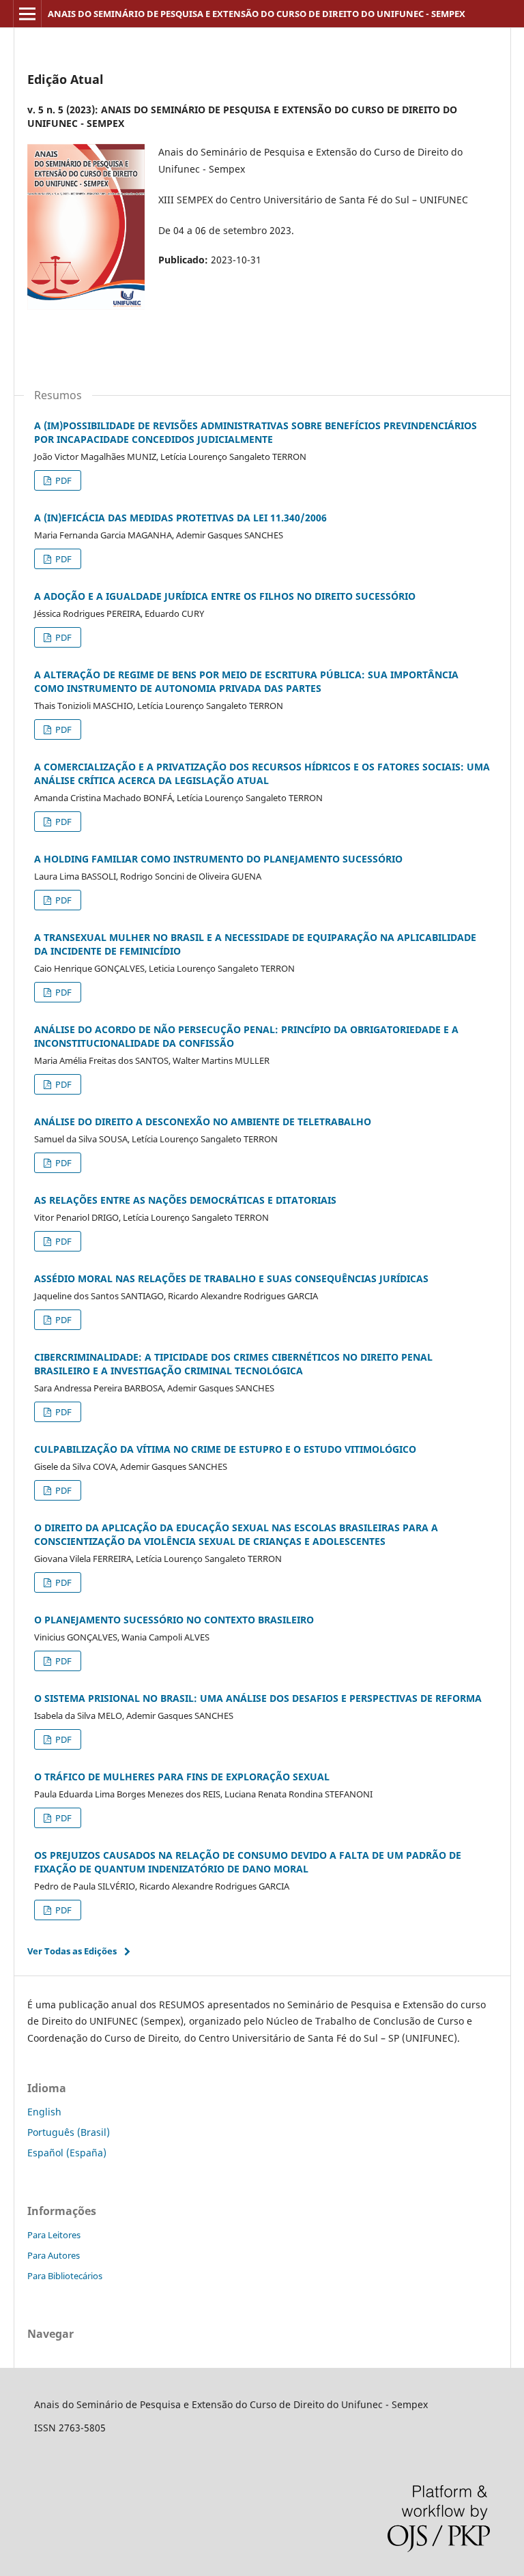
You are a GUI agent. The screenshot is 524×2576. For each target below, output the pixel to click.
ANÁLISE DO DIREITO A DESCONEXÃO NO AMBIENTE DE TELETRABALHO (203, 1121)
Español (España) (67, 2153)
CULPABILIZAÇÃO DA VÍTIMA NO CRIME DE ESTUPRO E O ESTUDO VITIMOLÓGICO (225, 1449)
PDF (62, 480)
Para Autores (54, 2255)
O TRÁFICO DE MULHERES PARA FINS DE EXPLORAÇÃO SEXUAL (182, 1777)
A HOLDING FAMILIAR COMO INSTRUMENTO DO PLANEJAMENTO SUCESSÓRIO (218, 859)
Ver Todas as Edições (72, 1951)
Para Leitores (54, 2235)
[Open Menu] (27, 14)
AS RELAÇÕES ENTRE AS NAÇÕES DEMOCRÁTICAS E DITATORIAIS (185, 1200)
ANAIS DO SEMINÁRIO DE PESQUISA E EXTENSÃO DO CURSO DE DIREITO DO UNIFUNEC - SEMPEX (257, 14)
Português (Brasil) (69, 2132)
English (44, 2112)
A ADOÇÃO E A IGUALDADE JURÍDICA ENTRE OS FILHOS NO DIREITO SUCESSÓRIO (225, 596)
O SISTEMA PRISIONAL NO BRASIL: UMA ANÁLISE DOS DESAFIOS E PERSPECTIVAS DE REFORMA (258, 1698)
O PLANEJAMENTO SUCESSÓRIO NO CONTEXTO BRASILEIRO (174, 1620)
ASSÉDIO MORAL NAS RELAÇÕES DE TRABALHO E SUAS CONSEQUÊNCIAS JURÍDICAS (231, 1278)
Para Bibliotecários (65, 2276)
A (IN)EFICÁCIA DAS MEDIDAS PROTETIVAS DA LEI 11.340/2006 (180, 518)
